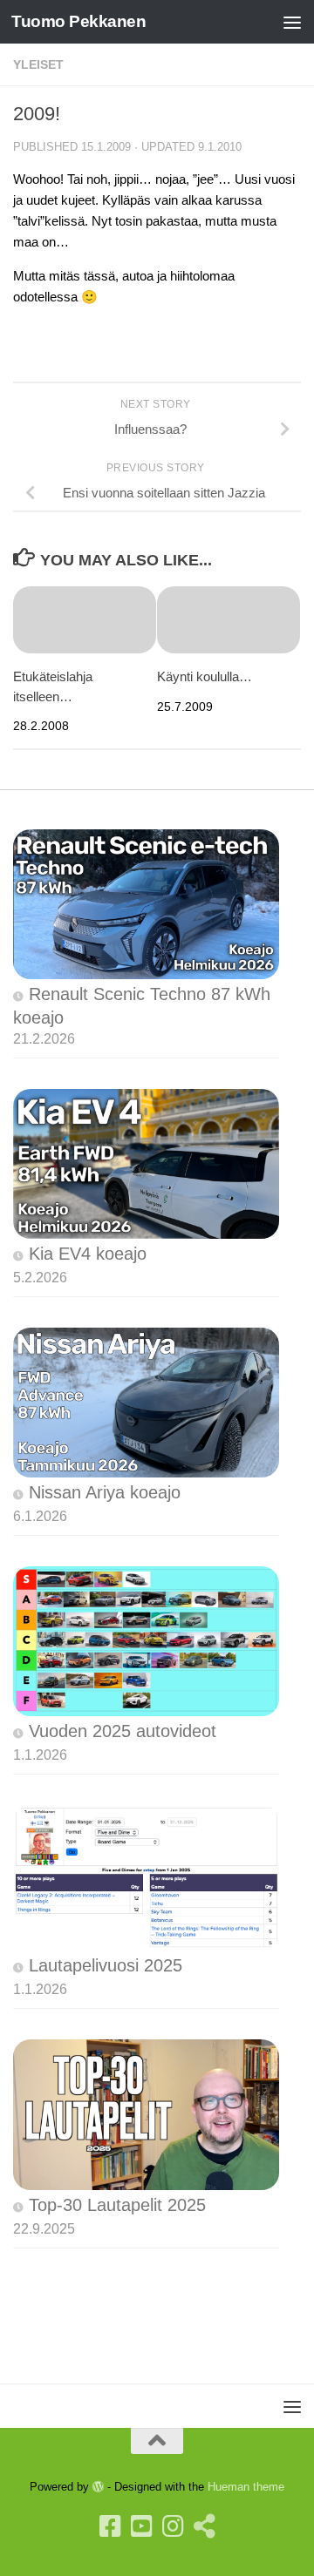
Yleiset (38, 64)
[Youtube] (141, 2526)
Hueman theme (246, 2487)
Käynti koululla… (205, 676)
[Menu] (292, 22)
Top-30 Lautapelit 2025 (117, 2205)
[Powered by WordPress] (98, 2487)
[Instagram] (173, 2526)
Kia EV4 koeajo (88, 1254)
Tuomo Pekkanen (78, 21)
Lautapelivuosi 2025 (106, 1965)
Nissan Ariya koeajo (105, 1492)
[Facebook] (110, 2526)
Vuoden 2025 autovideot (123, 1731)
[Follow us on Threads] (204, 2526)
